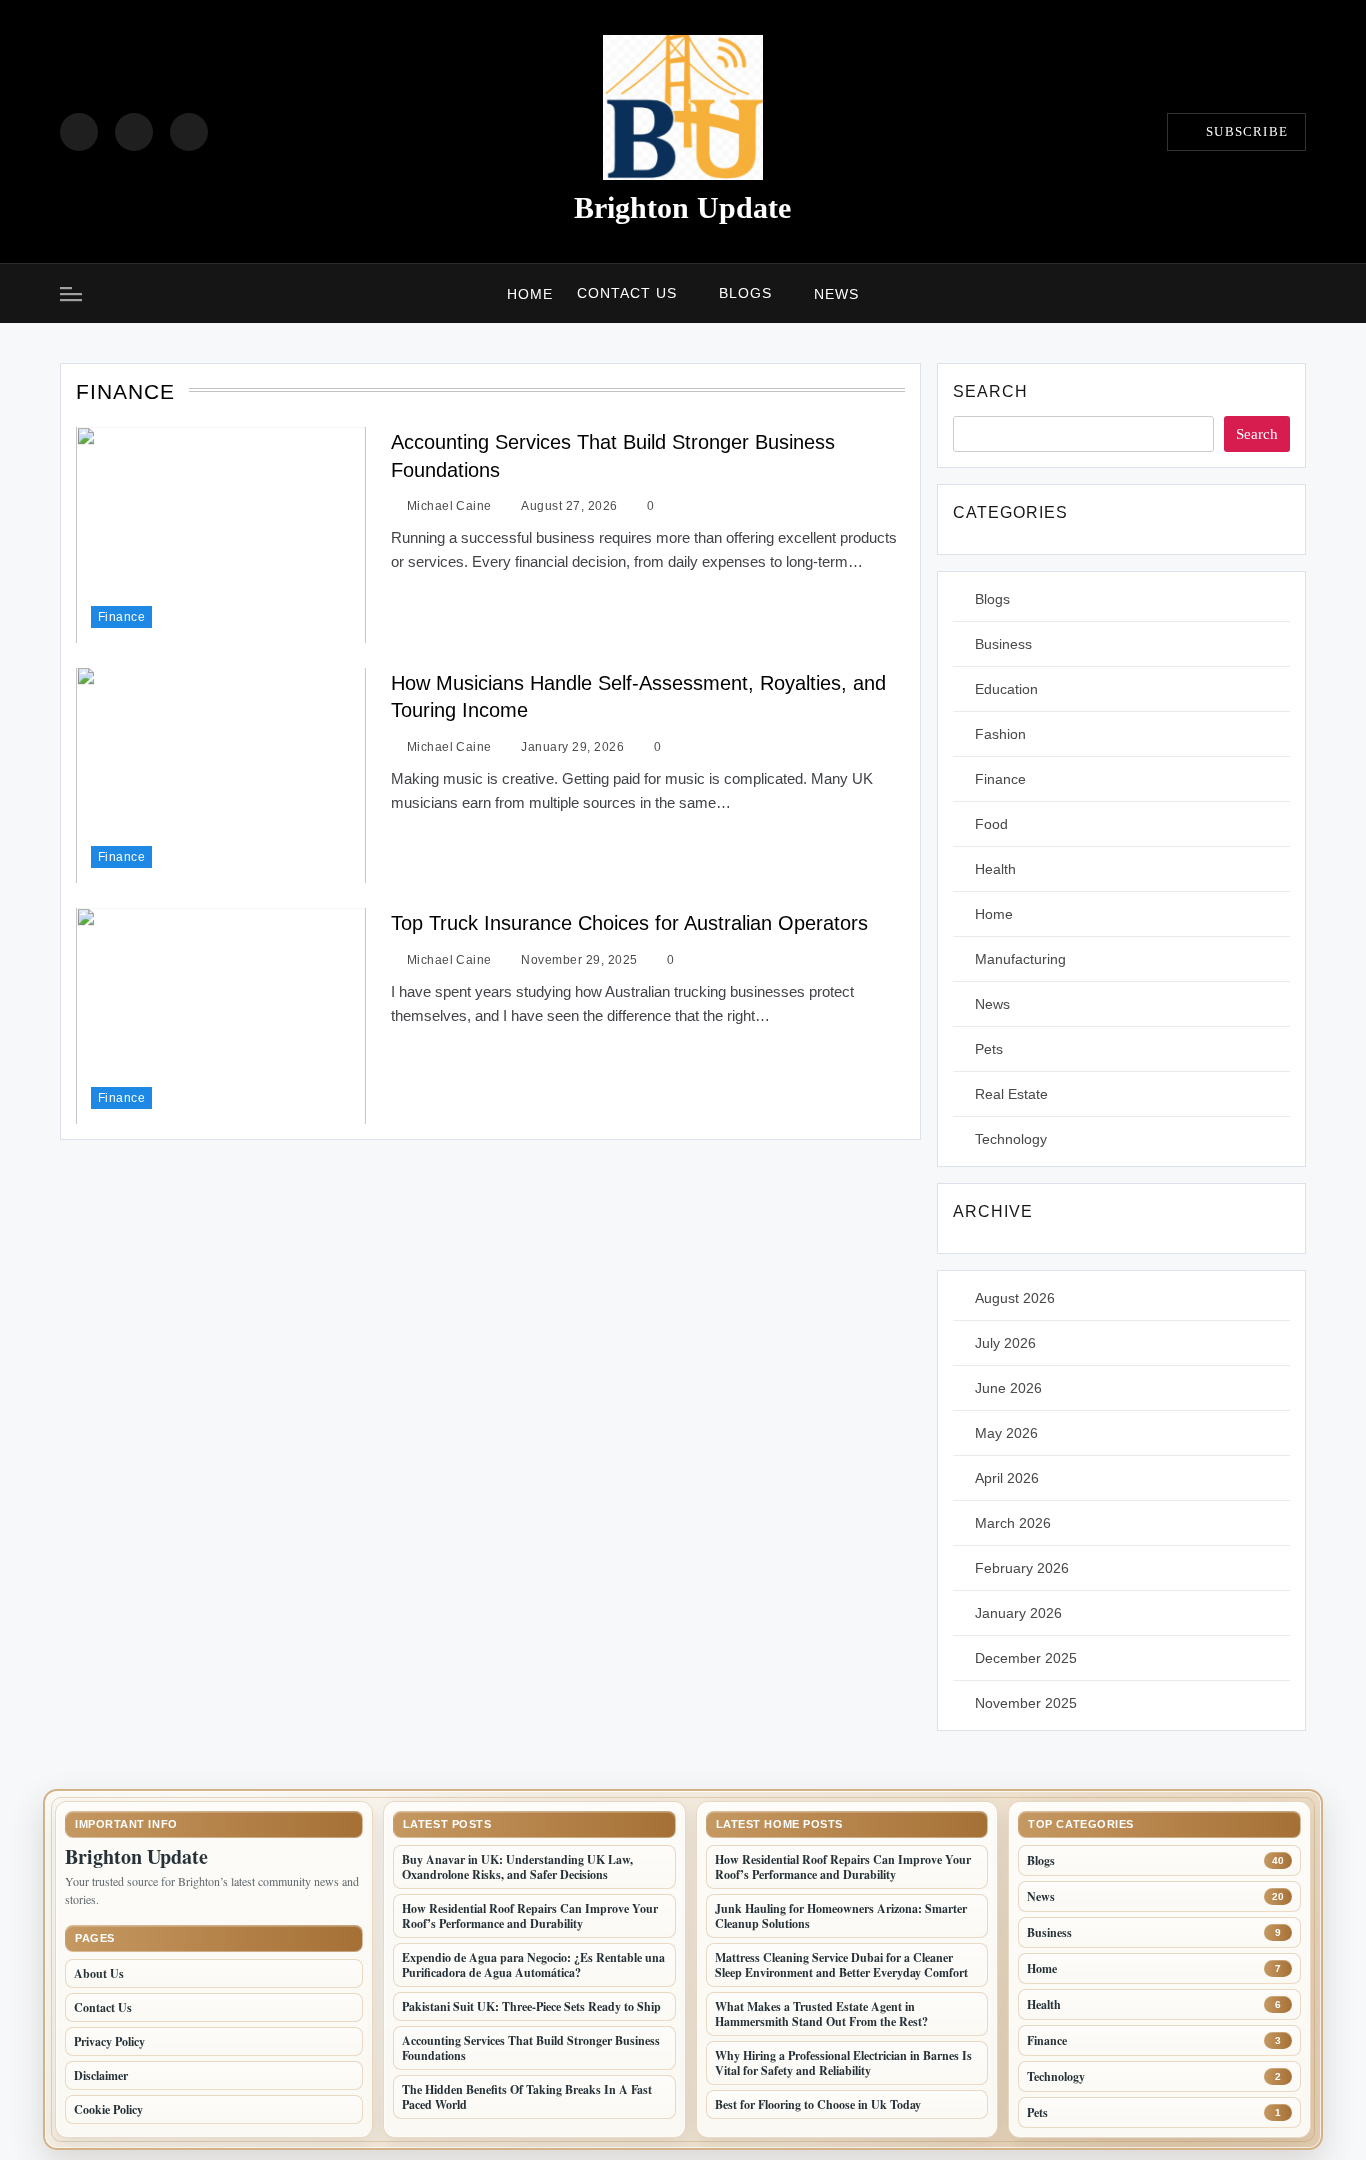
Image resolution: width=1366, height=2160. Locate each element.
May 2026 (1006, 1433)
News (836, 294)
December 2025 (1026, 1658)
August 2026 (1015, 1298)
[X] (189, 132)
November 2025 (1026, 1703)
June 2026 (1008, 1388)
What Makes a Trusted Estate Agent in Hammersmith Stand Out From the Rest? (821, 2014)
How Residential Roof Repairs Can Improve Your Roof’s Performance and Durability (530, 1916)
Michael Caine (449, 506)
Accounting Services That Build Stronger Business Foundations (531, 2048)
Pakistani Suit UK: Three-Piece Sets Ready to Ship (531, 2006)
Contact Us (627, 293)
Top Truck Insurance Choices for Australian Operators (629, 923)
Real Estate (1011, 1094)
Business (1003, 644)
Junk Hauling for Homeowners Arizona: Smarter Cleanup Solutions (841, 1916)
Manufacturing (1020, 959)
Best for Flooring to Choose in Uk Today (818, 2104)
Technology (1011, 1139)
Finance (121, 616)
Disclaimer (101, 2075)
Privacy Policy (109, 2041)
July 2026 (1005, 1343)
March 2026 (1013, 1523)
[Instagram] (134, 132)
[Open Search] (1299, 293)
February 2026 (1022, 1568)
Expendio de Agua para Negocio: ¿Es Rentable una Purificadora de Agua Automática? (533, 1965)
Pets (989, 1049)
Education (1006, 689)
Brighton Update (682, 207)
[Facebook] (79, 132)
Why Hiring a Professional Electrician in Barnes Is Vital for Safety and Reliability (843, 2063)
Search (990, 391)
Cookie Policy (108, 2109)
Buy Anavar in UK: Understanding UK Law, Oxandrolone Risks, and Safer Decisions (517, 1867)
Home (530, 294)
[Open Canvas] (71, 294)
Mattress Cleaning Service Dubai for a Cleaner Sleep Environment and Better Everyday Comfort (841, 1965)
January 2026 (1018, 1613)
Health (995, 869)
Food (991, 824)
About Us (99, 1973)
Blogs (745, 293)
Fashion (1000, 734)
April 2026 (1007, 1478)
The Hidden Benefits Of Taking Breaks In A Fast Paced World (527, 2097)
